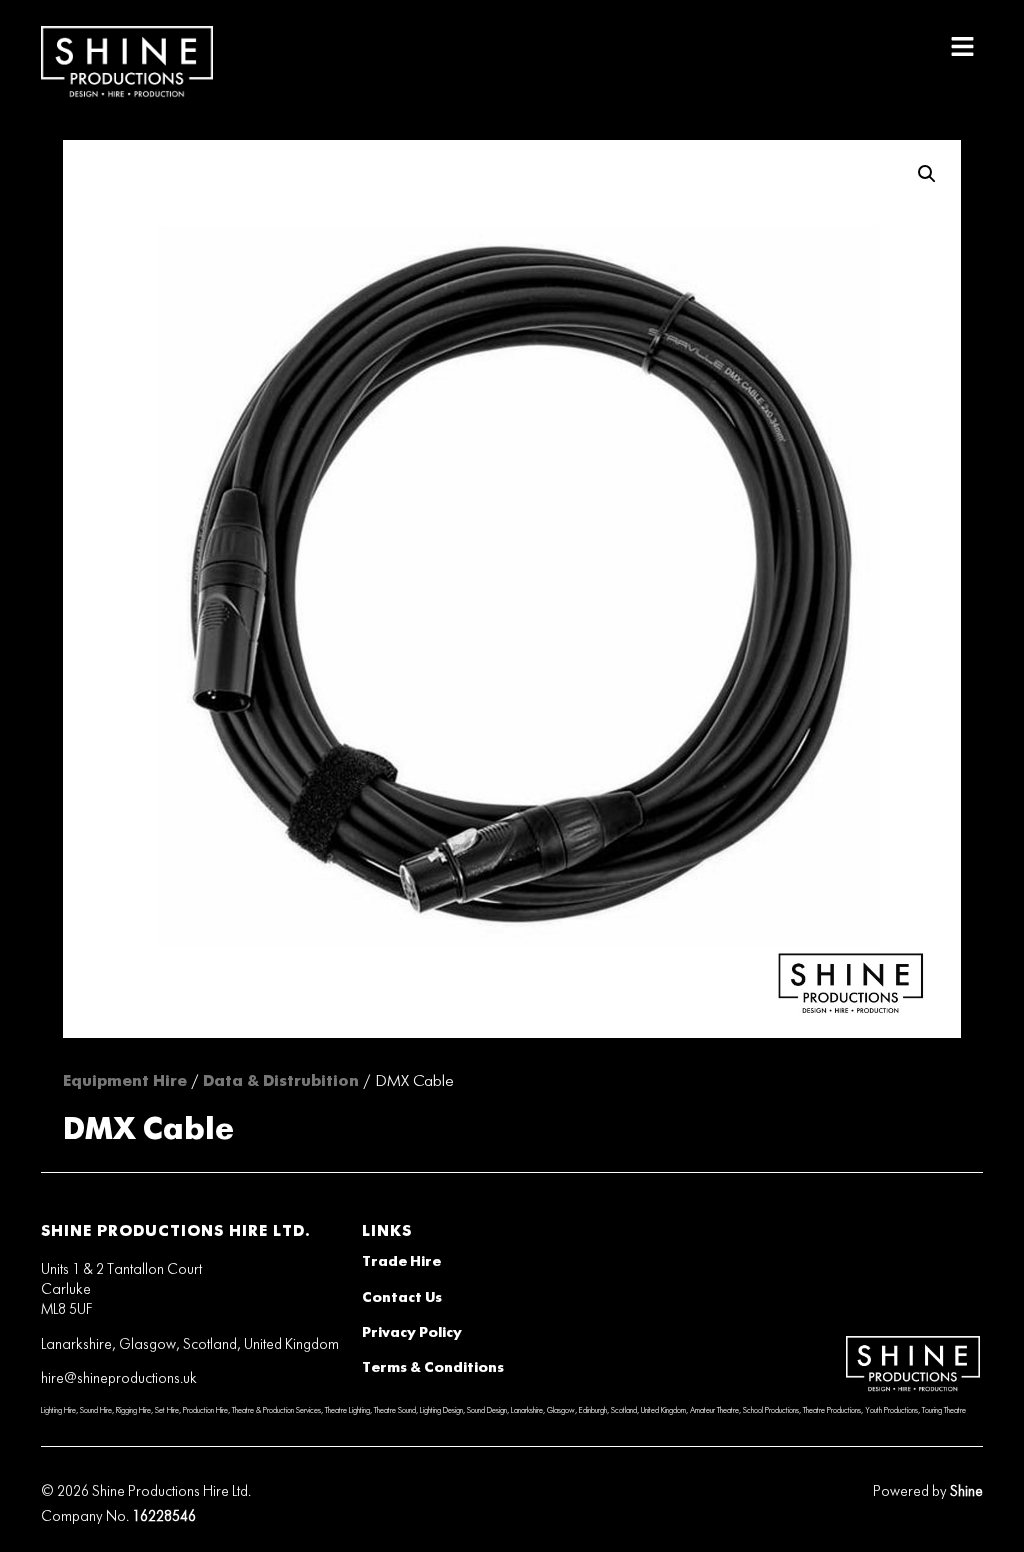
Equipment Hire (125, 1081)
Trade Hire (401, 1262)
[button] (963, 47)
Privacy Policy (412, 1333)
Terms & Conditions (433, 1368)
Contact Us (402, 1298)
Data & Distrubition (281, 1081)
